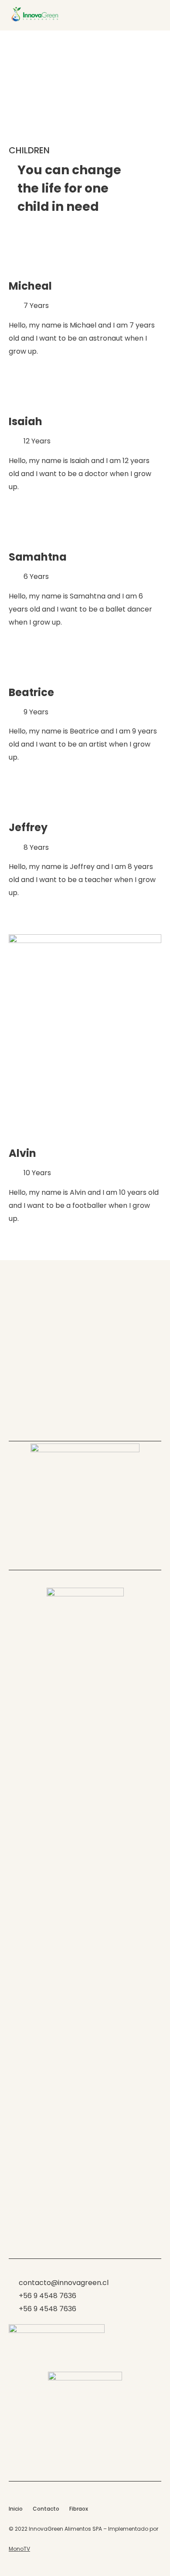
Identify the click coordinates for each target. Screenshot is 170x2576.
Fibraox (79, 2509)
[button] (153, 15)
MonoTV (19, 2549)
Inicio (16, 2509)
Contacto (46, 2509)
